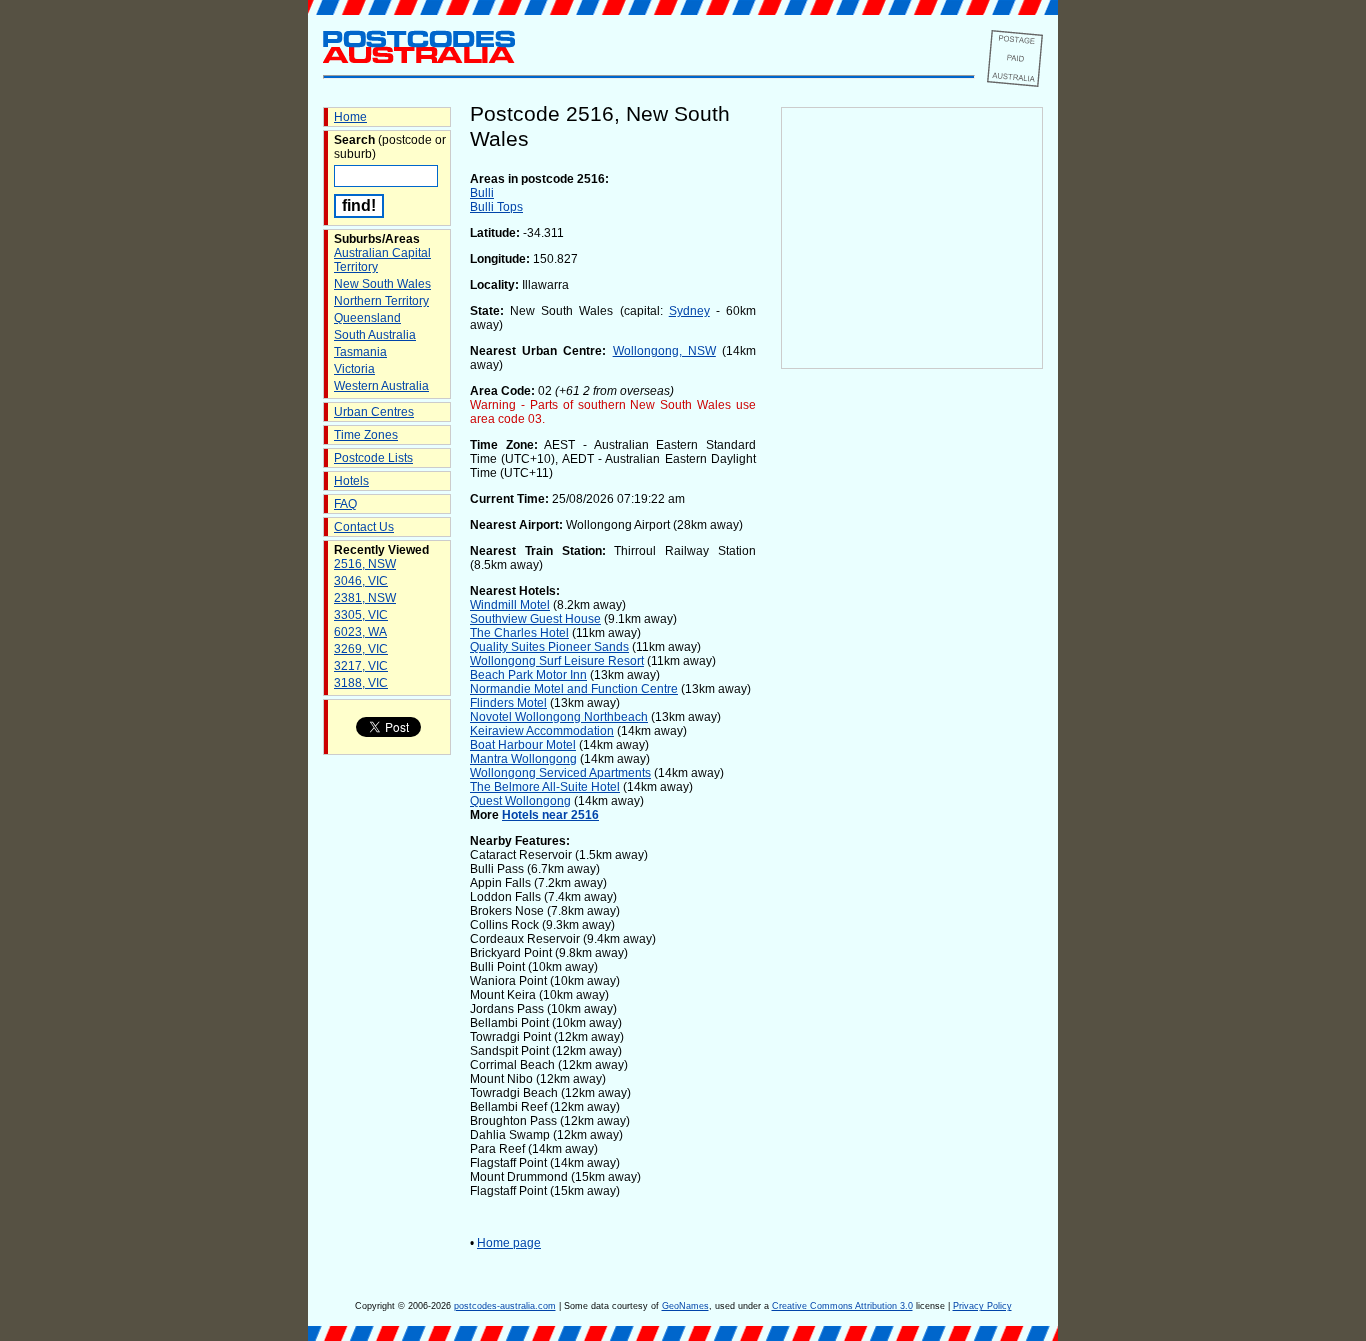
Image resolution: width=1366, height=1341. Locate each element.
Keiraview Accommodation (542, 731)
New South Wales (382, 284)
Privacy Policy (982, 1306)
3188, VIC (361, 683)
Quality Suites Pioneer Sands (549, 647)
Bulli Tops (496, 207)
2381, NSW (365, 598)
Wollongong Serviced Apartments (560, 773)
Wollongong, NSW (664, 351)
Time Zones (366, 435)
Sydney (689, 311)
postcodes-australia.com (505, 1306)
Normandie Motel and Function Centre (574, 689)
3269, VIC (361, 649)
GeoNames (685, 1306)
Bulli (482, 193)
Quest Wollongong (520, 801)
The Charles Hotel (519, 633)
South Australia (375, 335)
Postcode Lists (373, 458)
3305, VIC (361, 615)
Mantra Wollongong (523, 759)
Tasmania (360, 352)
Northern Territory (381, 301)
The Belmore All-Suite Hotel (545, 787)
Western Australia (381, 386)
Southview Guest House (535, 619)
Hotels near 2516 (550, 815)
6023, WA (360, 632)
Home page (509, 1243)
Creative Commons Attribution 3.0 (842, 1306)
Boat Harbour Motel (523, 745)
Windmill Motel (510, 605)
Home (350, 117)
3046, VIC (361, 581)
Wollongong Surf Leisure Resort (557, 661)
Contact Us (364, 527)
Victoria (354, 369)
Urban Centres (374, 412)
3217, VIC (361, 666)
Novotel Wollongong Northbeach (559, 717)
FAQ (345, 504)
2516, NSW (365, 564)
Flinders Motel (508, 703)
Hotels (351, 481)
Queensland (367, 318)
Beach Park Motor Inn (528, 675)
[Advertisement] (912, 701)
